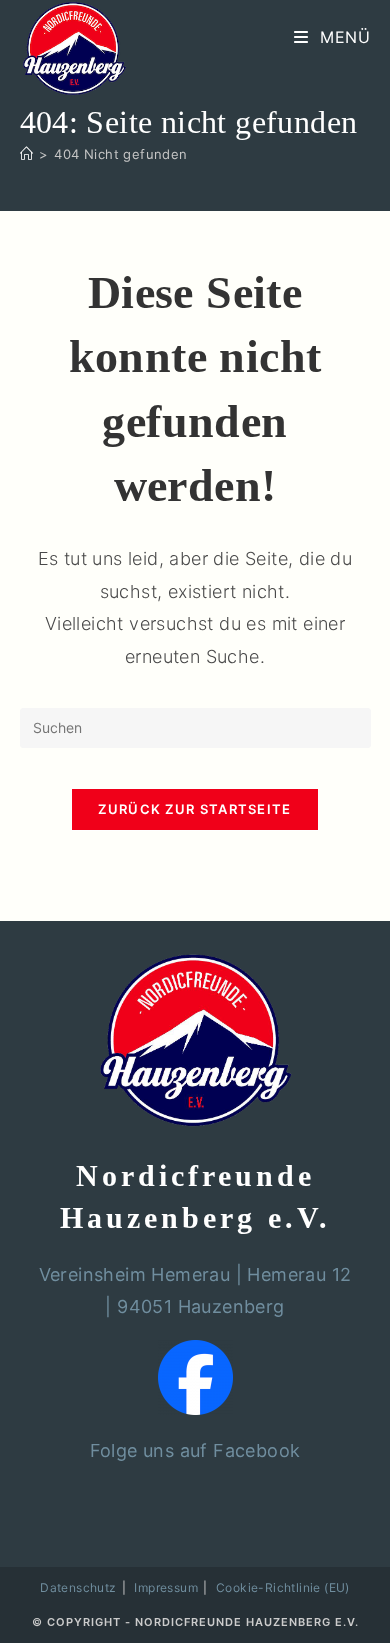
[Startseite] (26, 154)
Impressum (166, 1587)
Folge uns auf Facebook (195, 1450)
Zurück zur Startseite (194, 809)
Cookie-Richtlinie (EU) (283, 1587)
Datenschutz (78, 1587)
